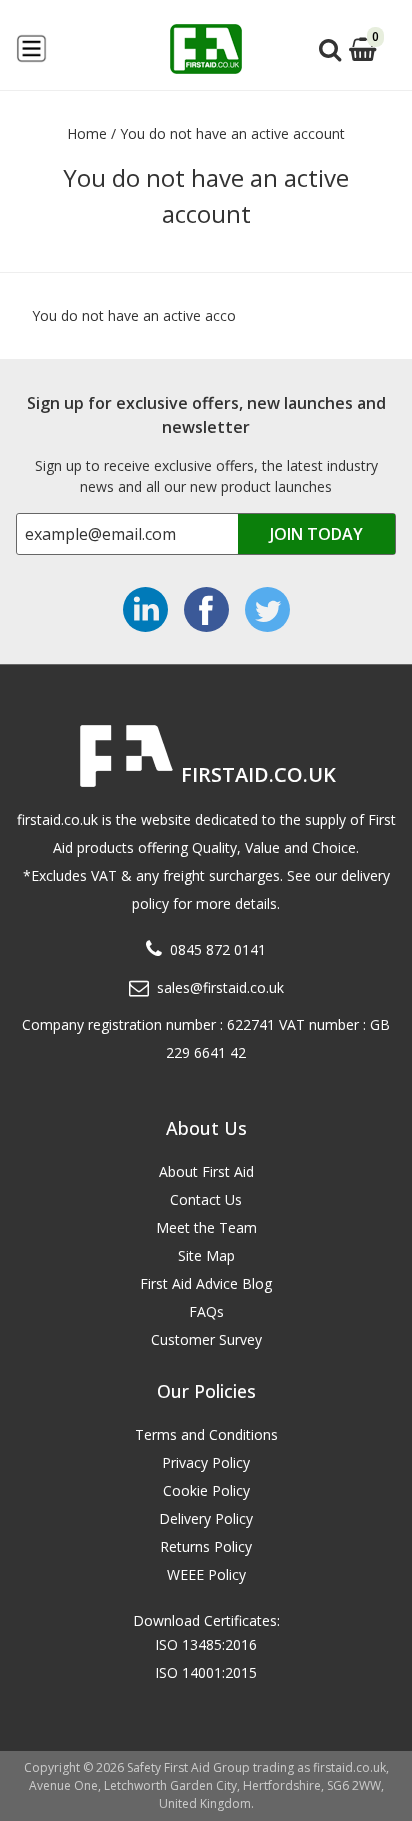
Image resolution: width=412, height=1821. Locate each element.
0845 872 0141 (218, 949)
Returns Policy (206, 1546)
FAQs (206, 1311)
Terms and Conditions (206, 1434)
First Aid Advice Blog (206, 1283)
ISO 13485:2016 (206, 1644)
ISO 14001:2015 (206, 1672)
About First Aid (206, 1171)
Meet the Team (206, 1227)
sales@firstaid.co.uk (220, 987)
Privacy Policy (206, 1462)
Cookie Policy (206, 1490)
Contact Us (206, 1199)
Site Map (206, 1255)
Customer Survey (206, 1339)
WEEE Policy (206, 1574)
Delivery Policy (206, 1518)
